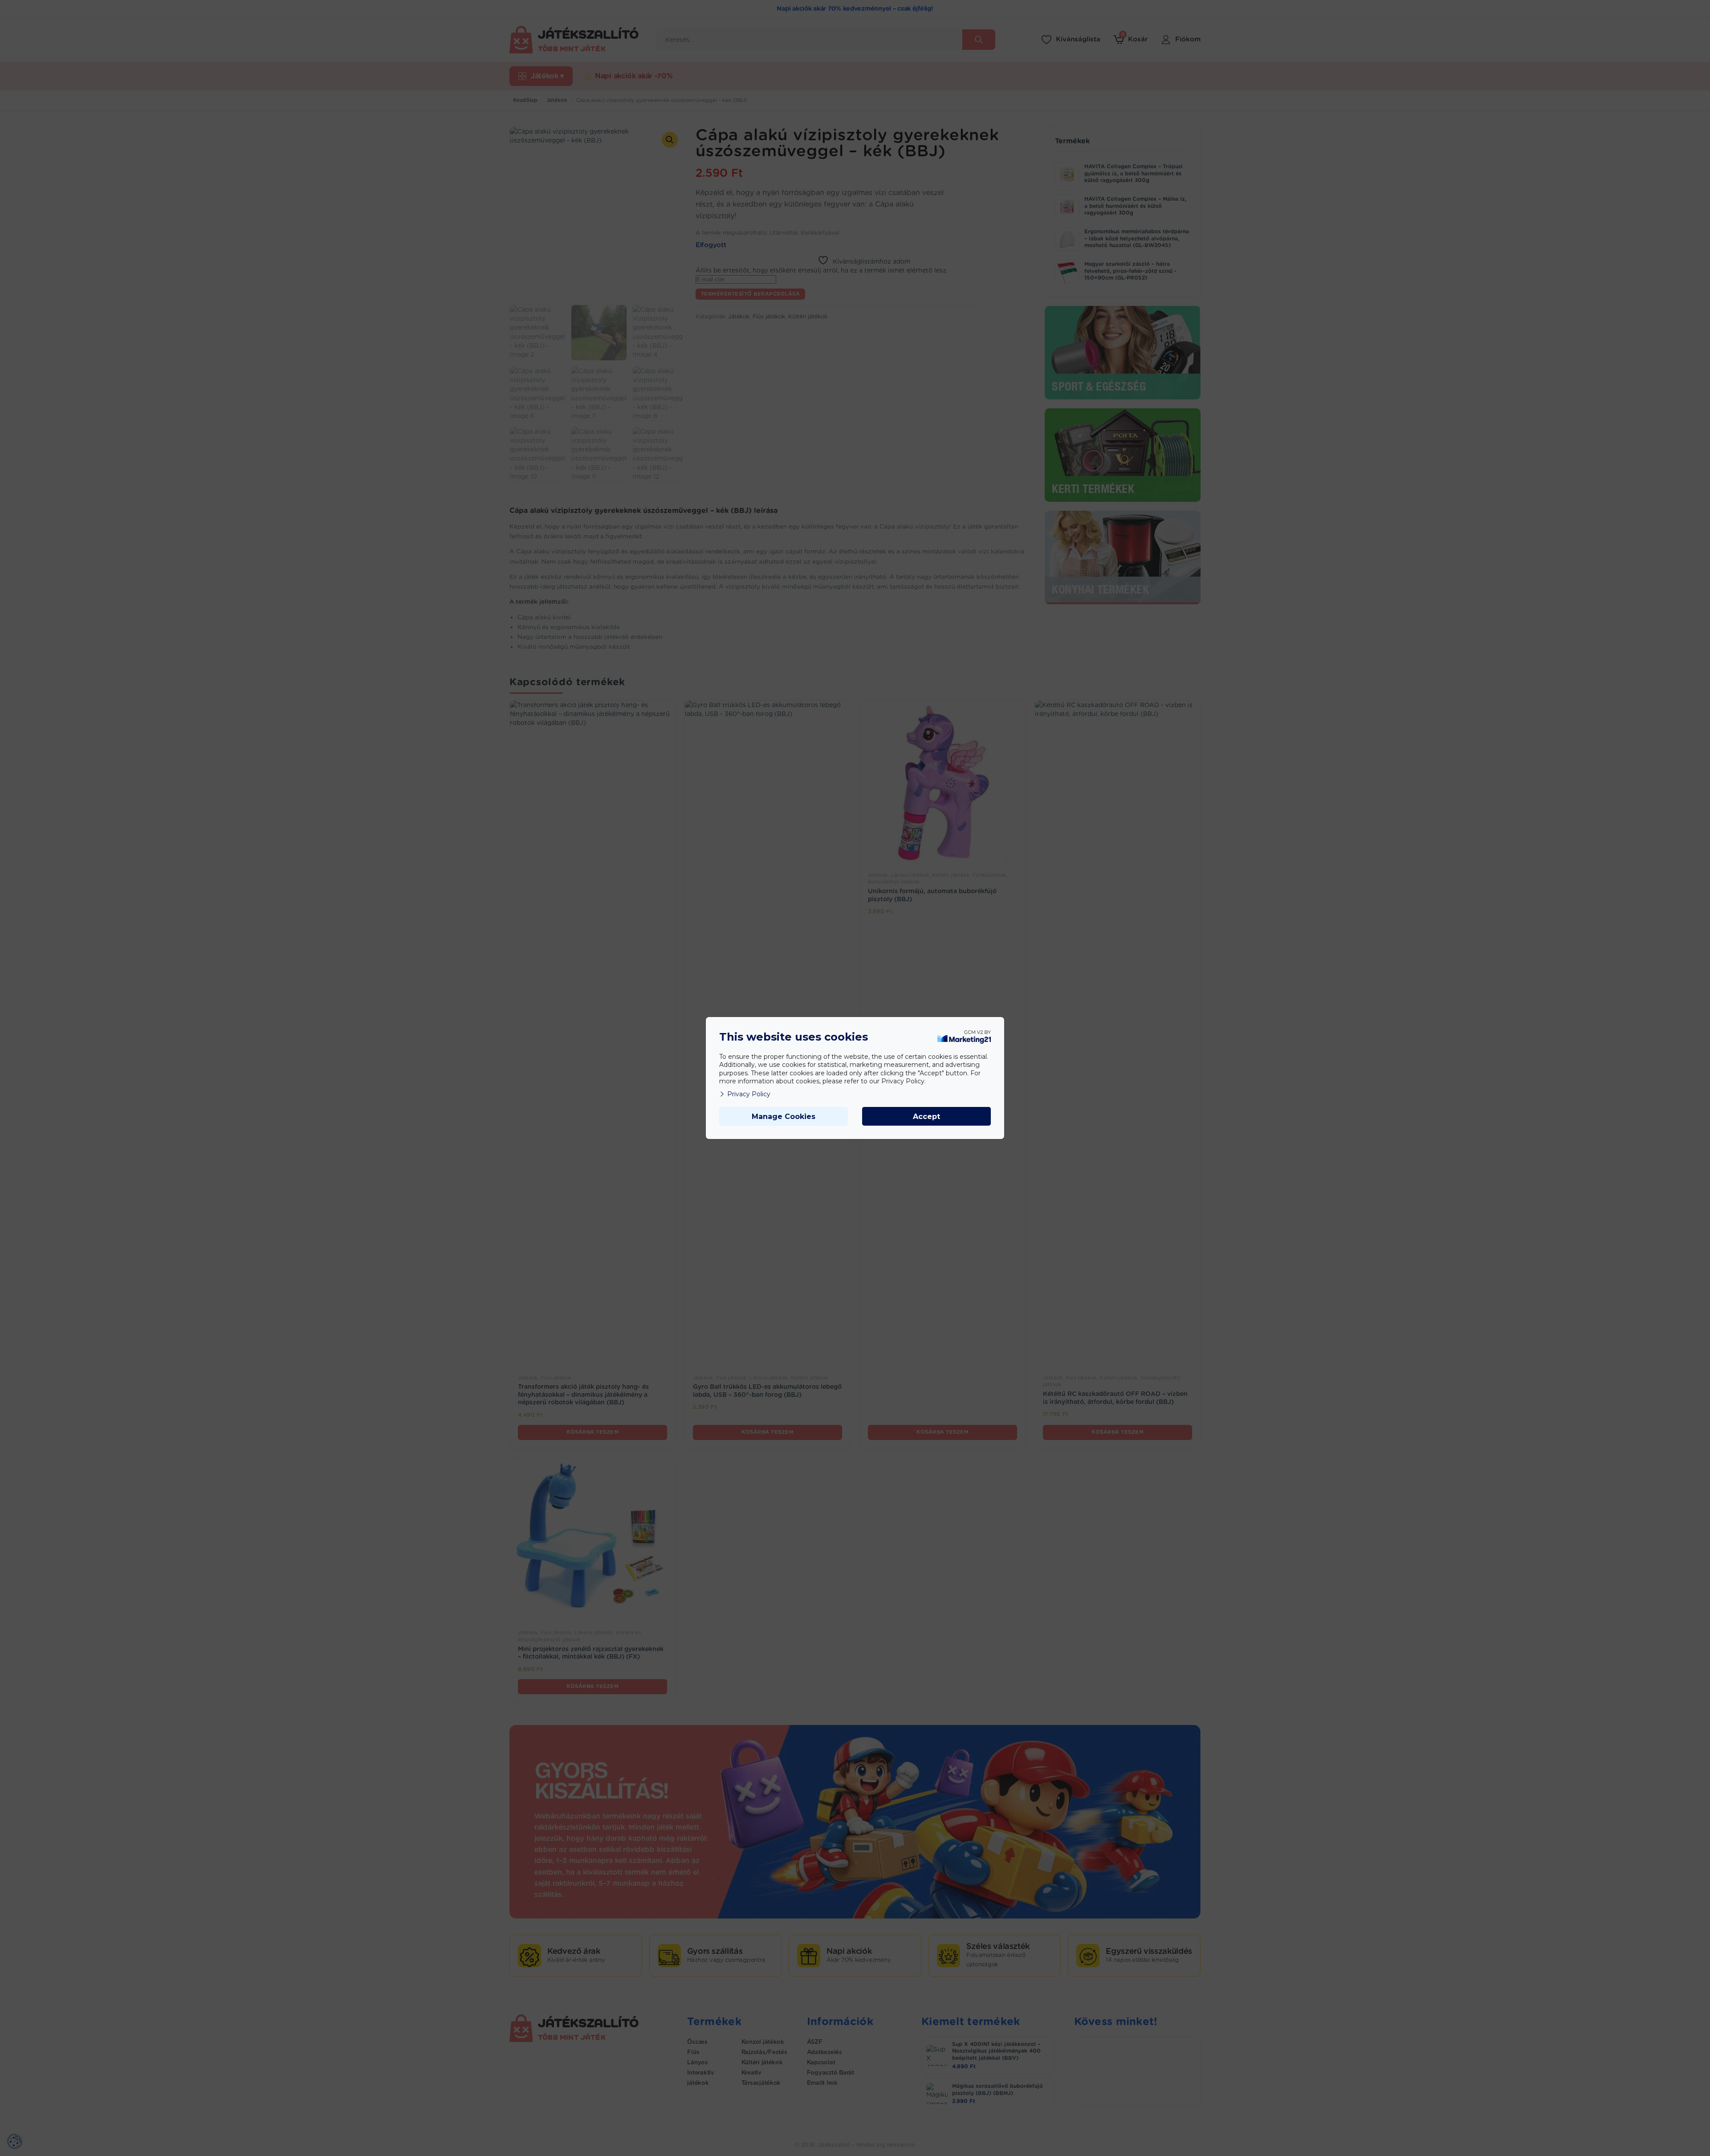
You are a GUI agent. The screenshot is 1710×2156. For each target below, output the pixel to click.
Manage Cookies (784, 1117)
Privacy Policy (749, 1094)
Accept (926, 1117)
